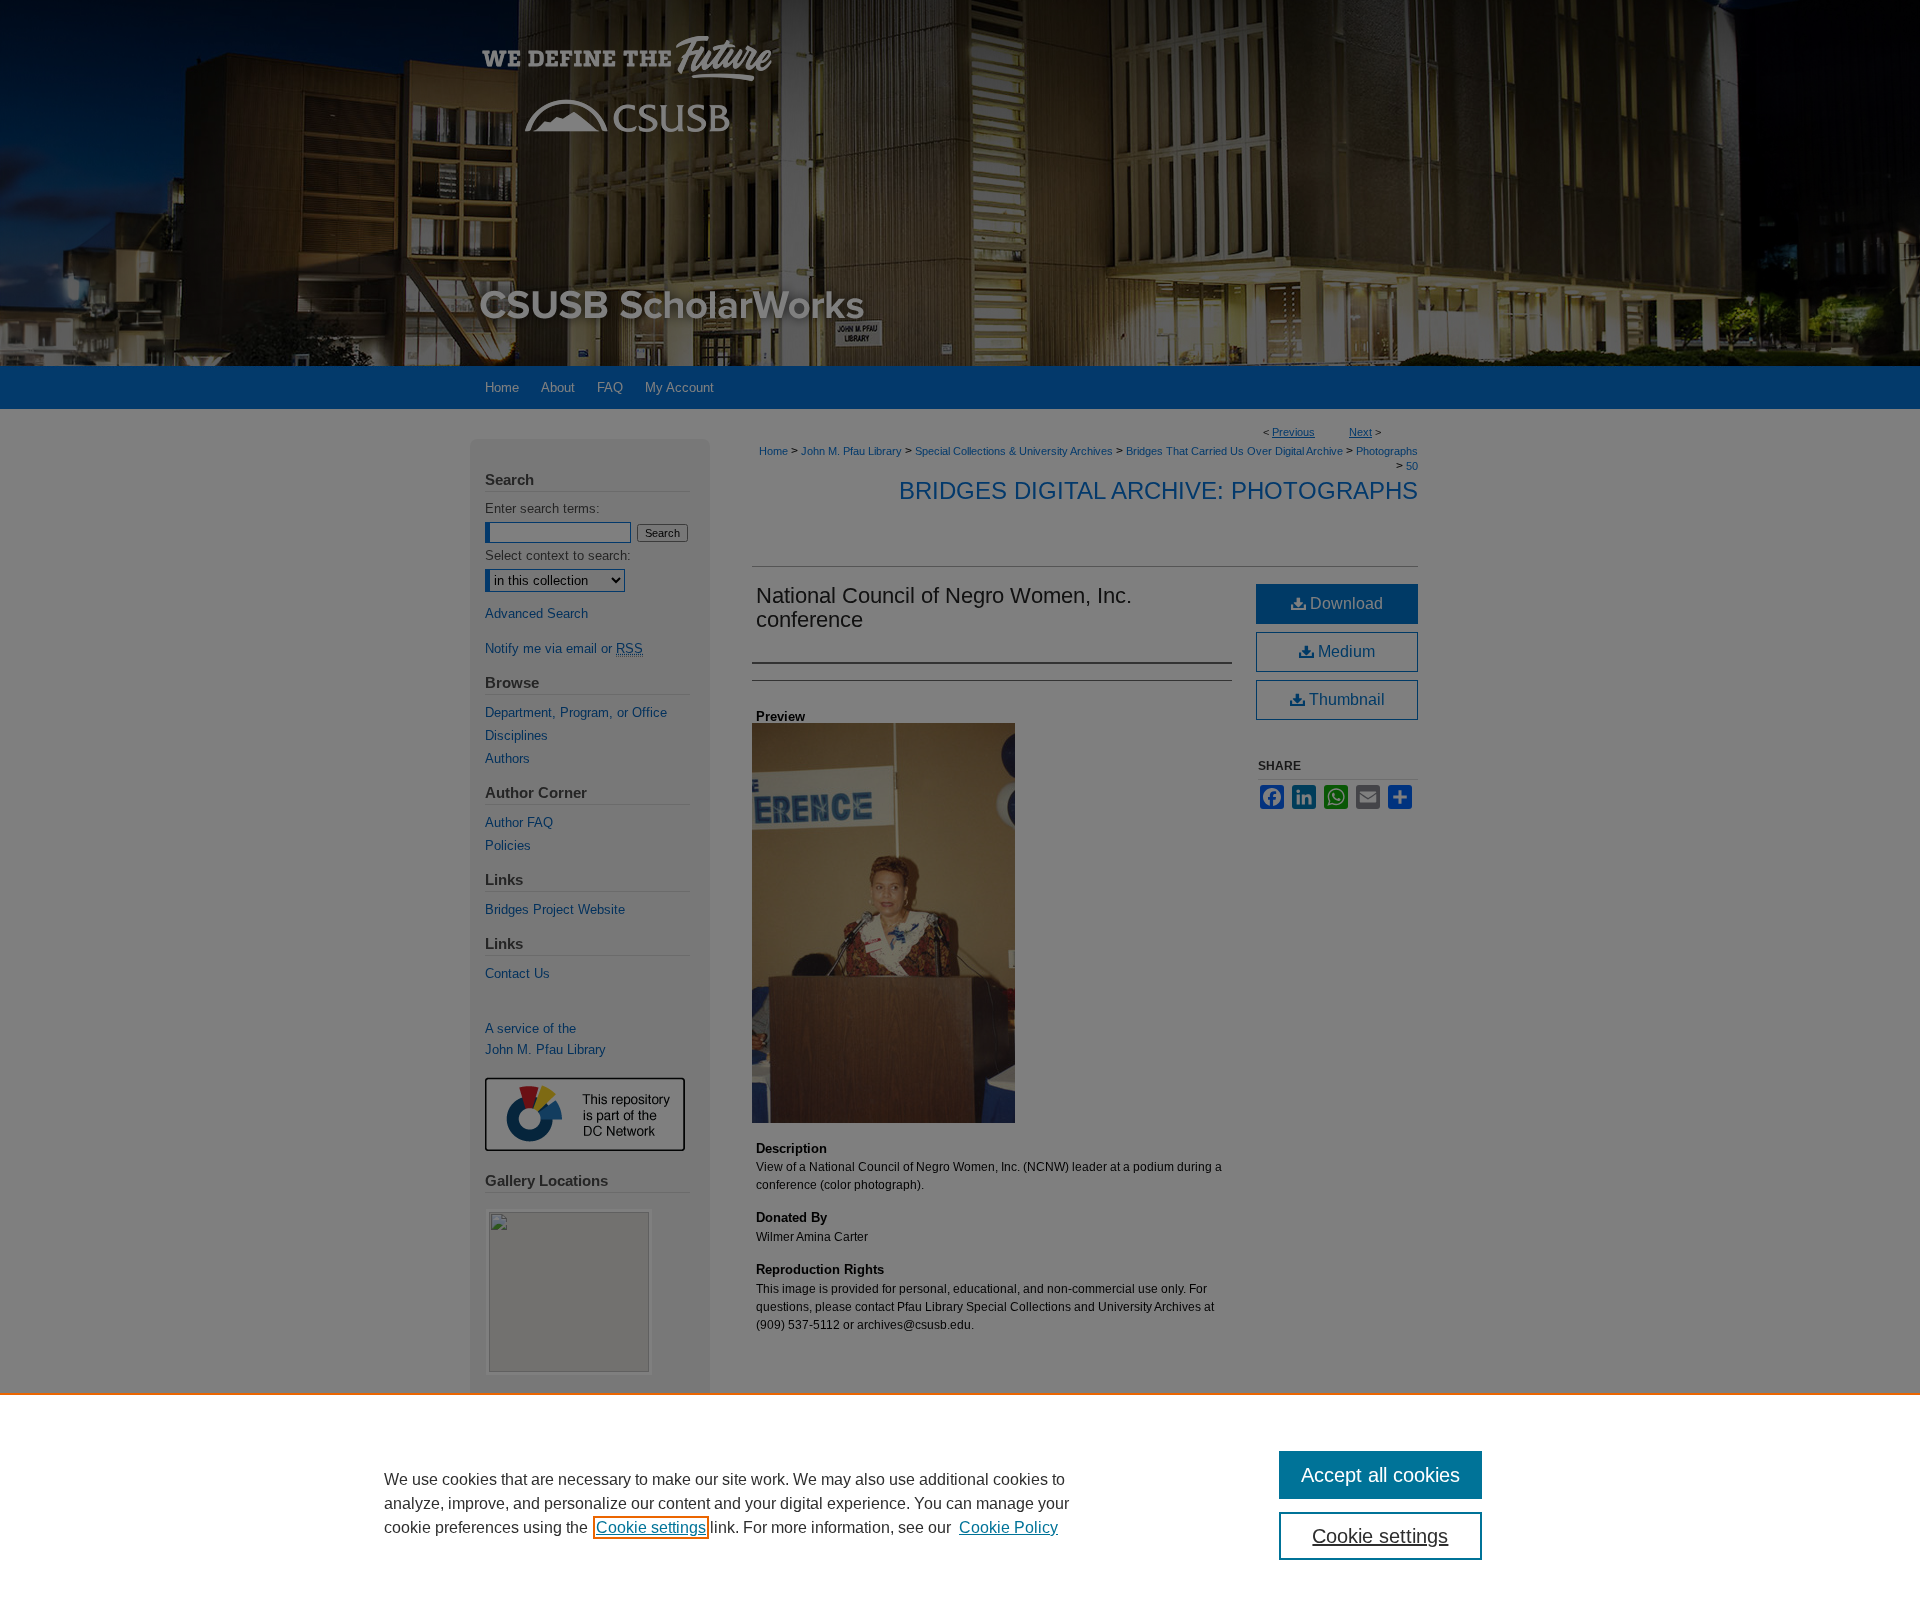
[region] (960, 1503)
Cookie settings (651, 1527)
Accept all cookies (1380, 1475)
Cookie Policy (1008, 1527)
